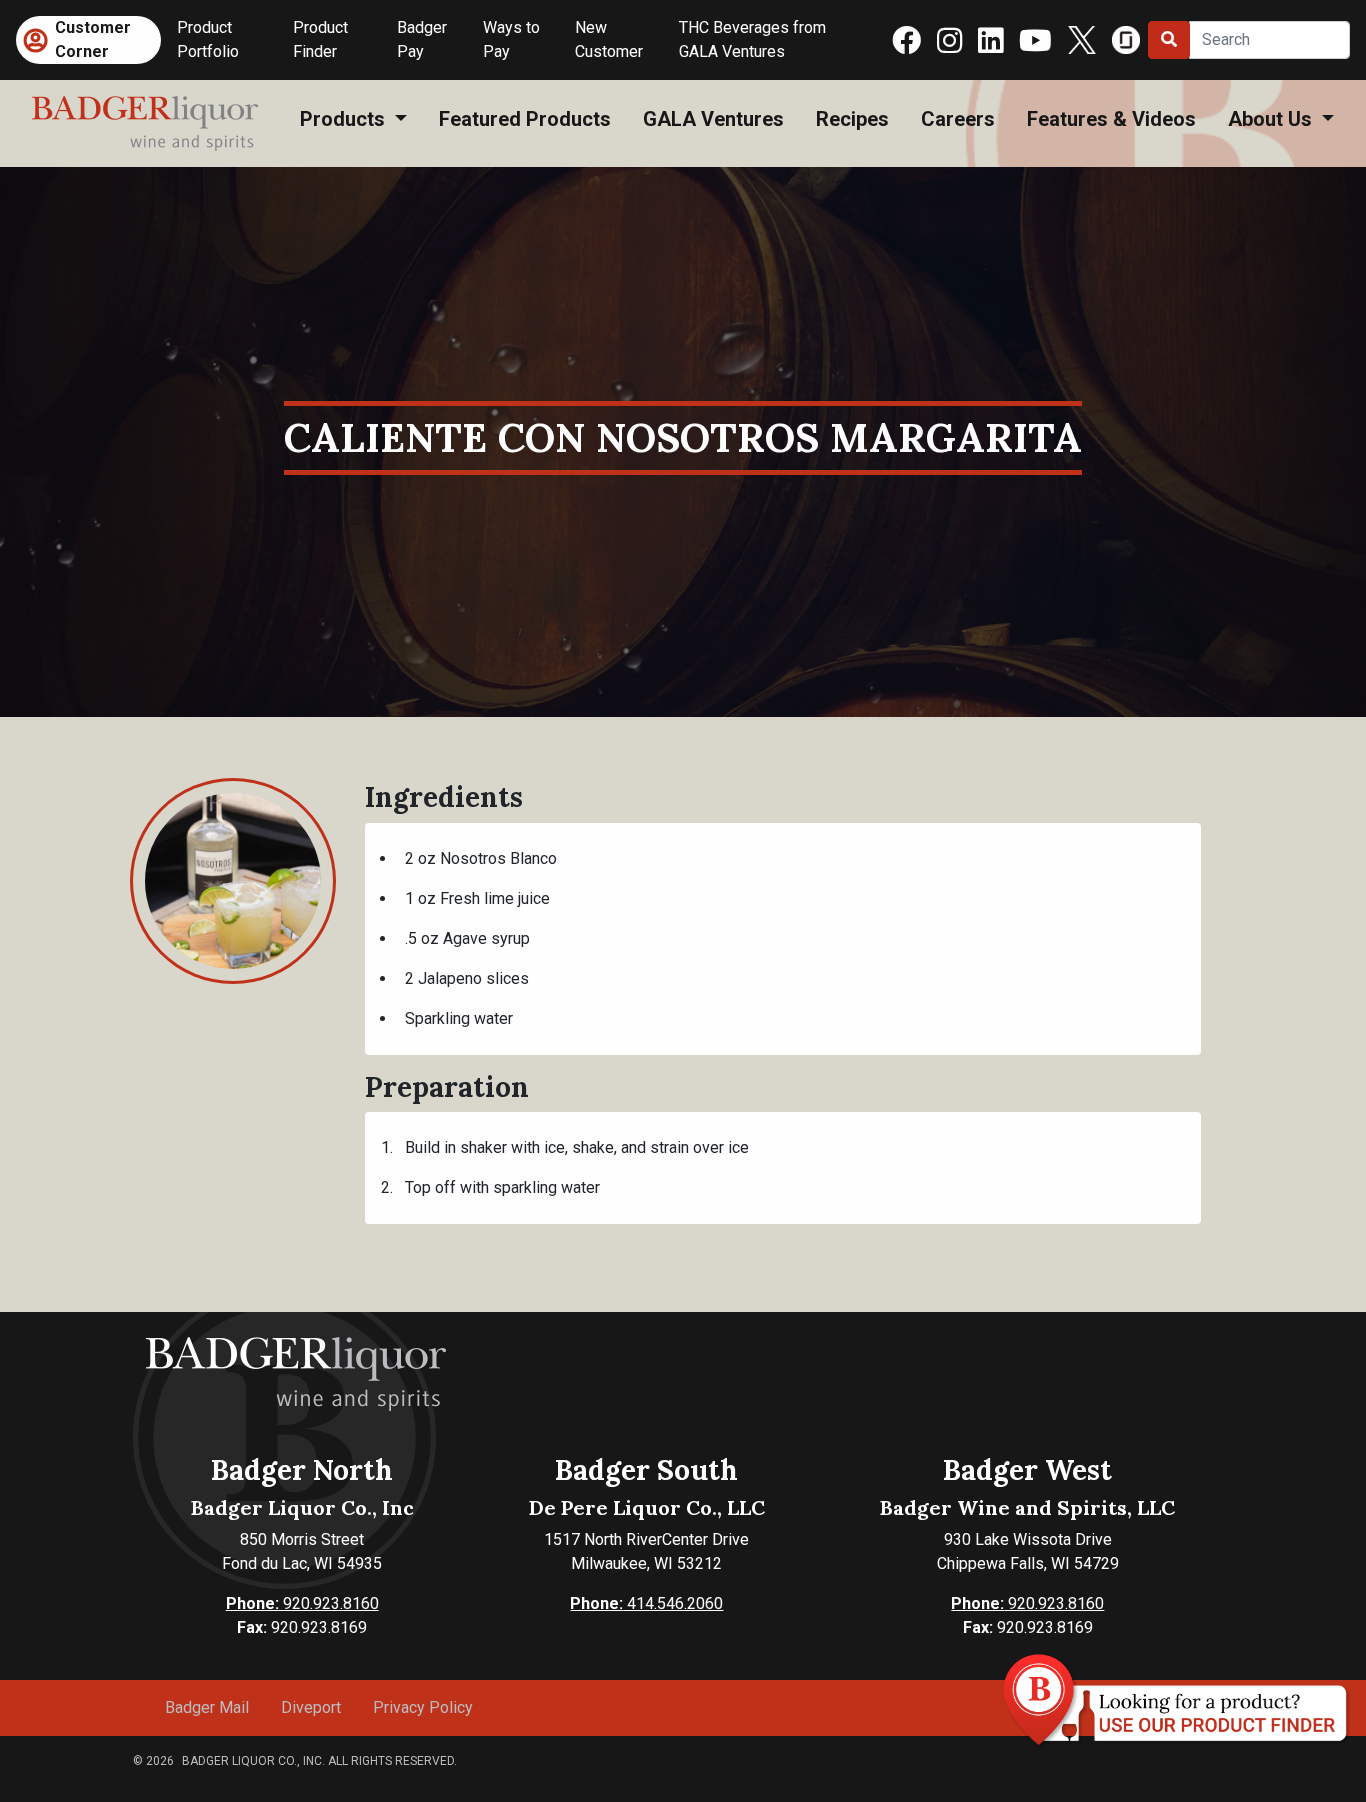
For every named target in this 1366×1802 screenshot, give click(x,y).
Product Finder (320, 39)
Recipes (852, 119)
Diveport (311, 1707)
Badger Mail (207, 1707)
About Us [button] (1272, 119)
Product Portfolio (208, 39)
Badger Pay (422, 39)
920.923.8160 (302, 1603)
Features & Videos (1111, 119)
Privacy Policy (423, 1707)
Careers (958, 119)
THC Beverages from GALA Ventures (752, 39)
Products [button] (345, 119)
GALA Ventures (713, 119)
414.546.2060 (646, 1603)
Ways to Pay (511, 39)
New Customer (609, 39)
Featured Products (525, 119)
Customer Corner (93, 39)
